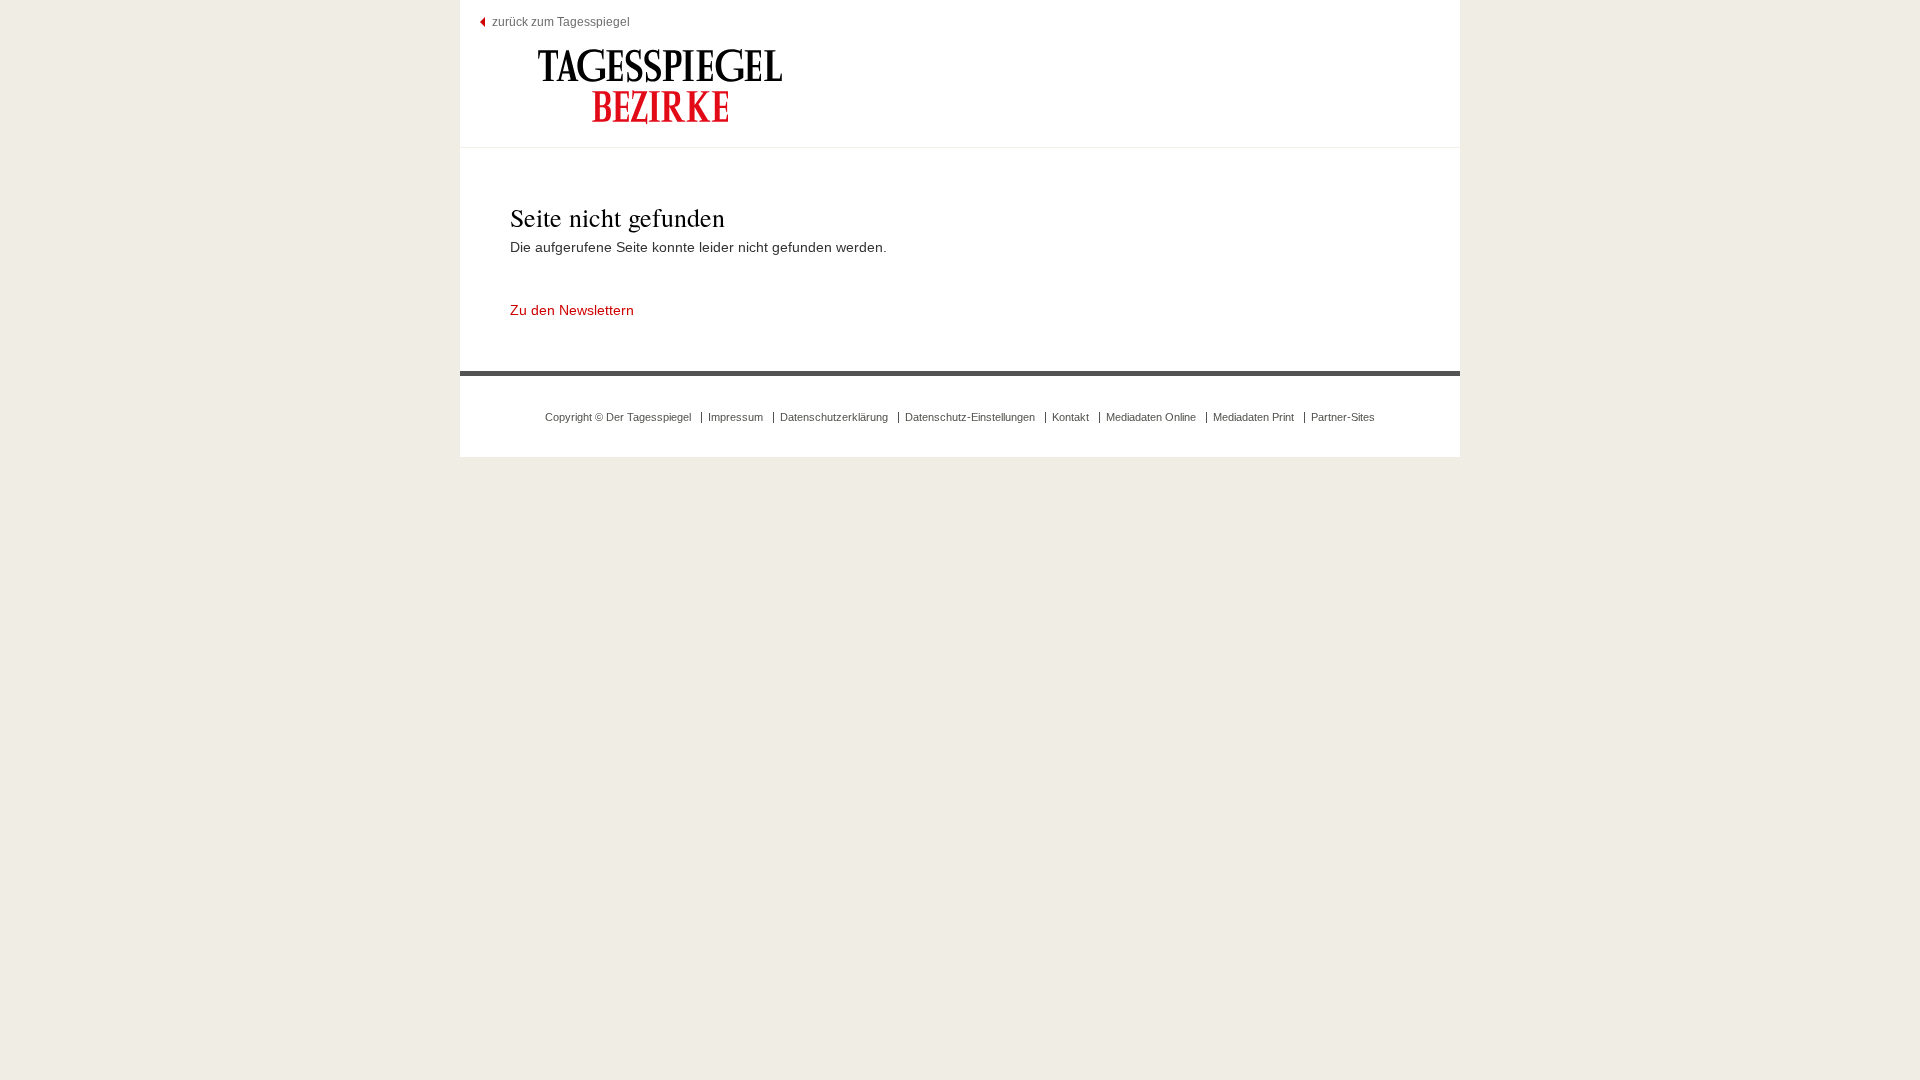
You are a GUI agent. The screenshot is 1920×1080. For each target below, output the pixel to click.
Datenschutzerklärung (834, 417)
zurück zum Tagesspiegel (561, 22)
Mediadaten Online (1151, 417)
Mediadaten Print (1253, 417)
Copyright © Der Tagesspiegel (618, 417)
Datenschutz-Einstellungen (970, 417)
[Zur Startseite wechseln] (660, 86)
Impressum (735, 417)
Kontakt (1070, 417)
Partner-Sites (1343, 417)
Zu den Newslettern (572, 310)
